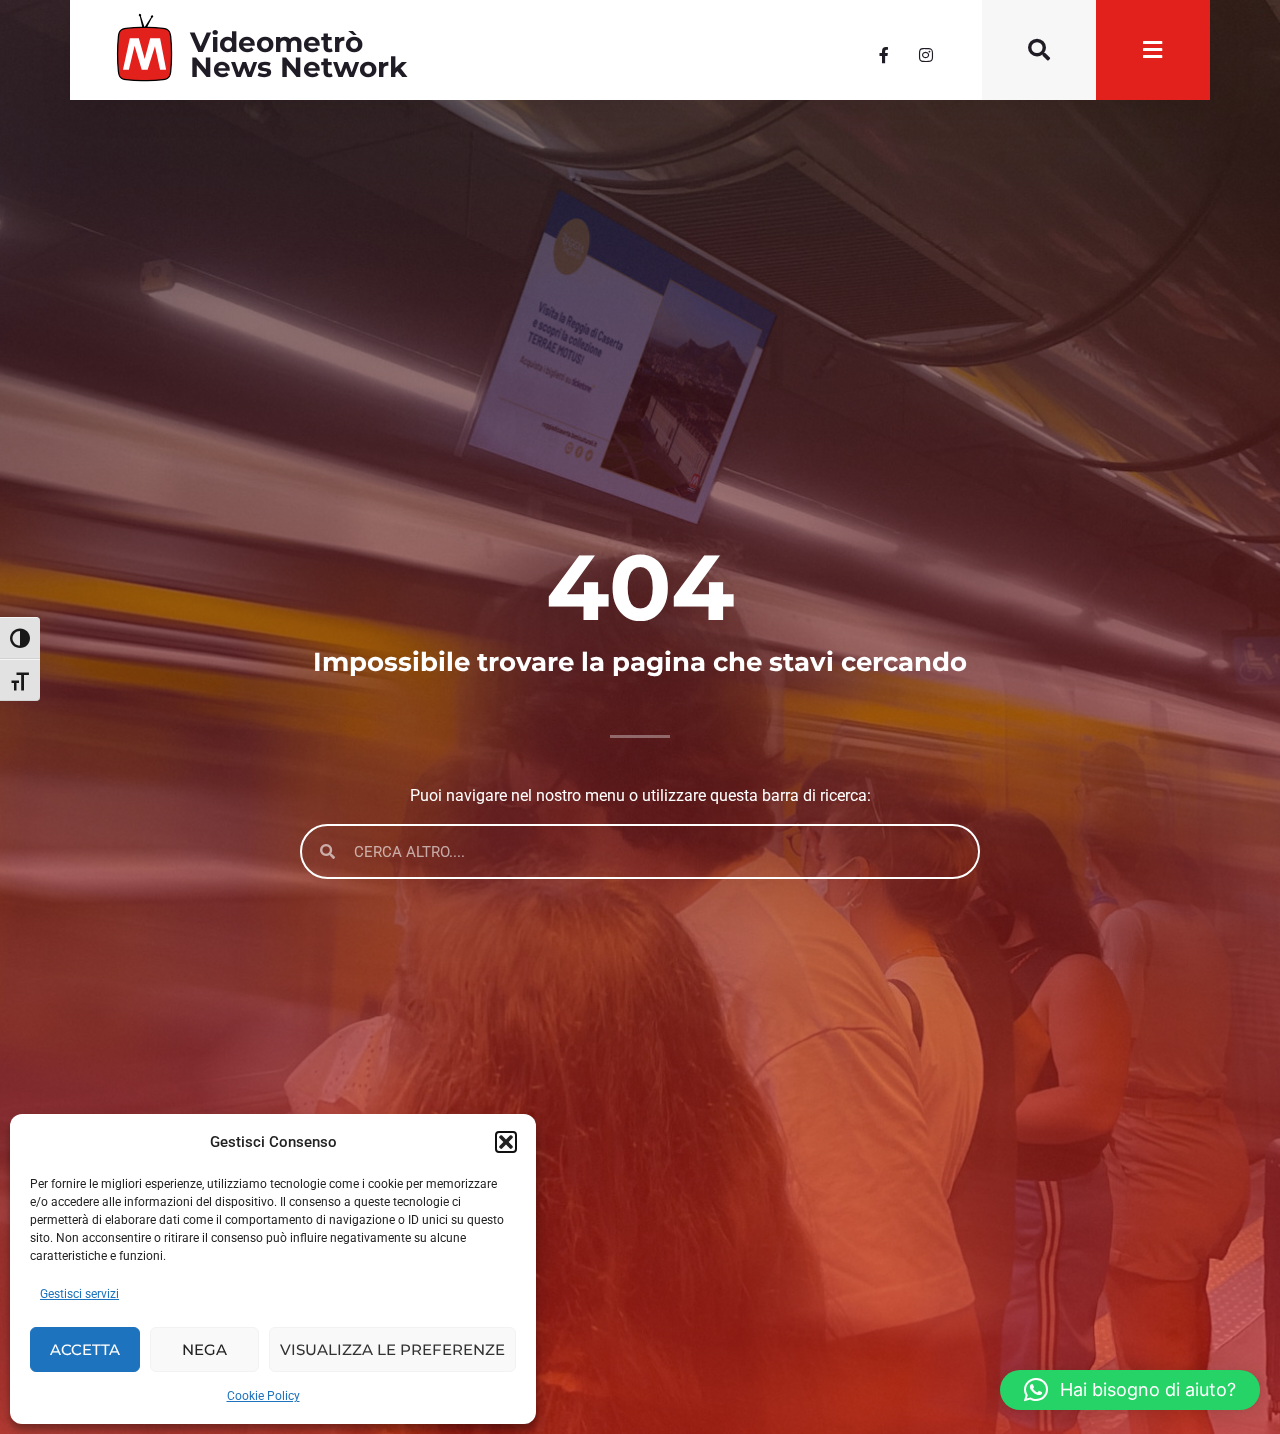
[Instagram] (926, 55)
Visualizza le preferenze (392, 1349)
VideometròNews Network (298, 54)
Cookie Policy (263, 1396)
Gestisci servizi (79, 1294)
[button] (506, 1142)
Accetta (85, 1349)
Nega (204, 1349)
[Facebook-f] (884, 55)
